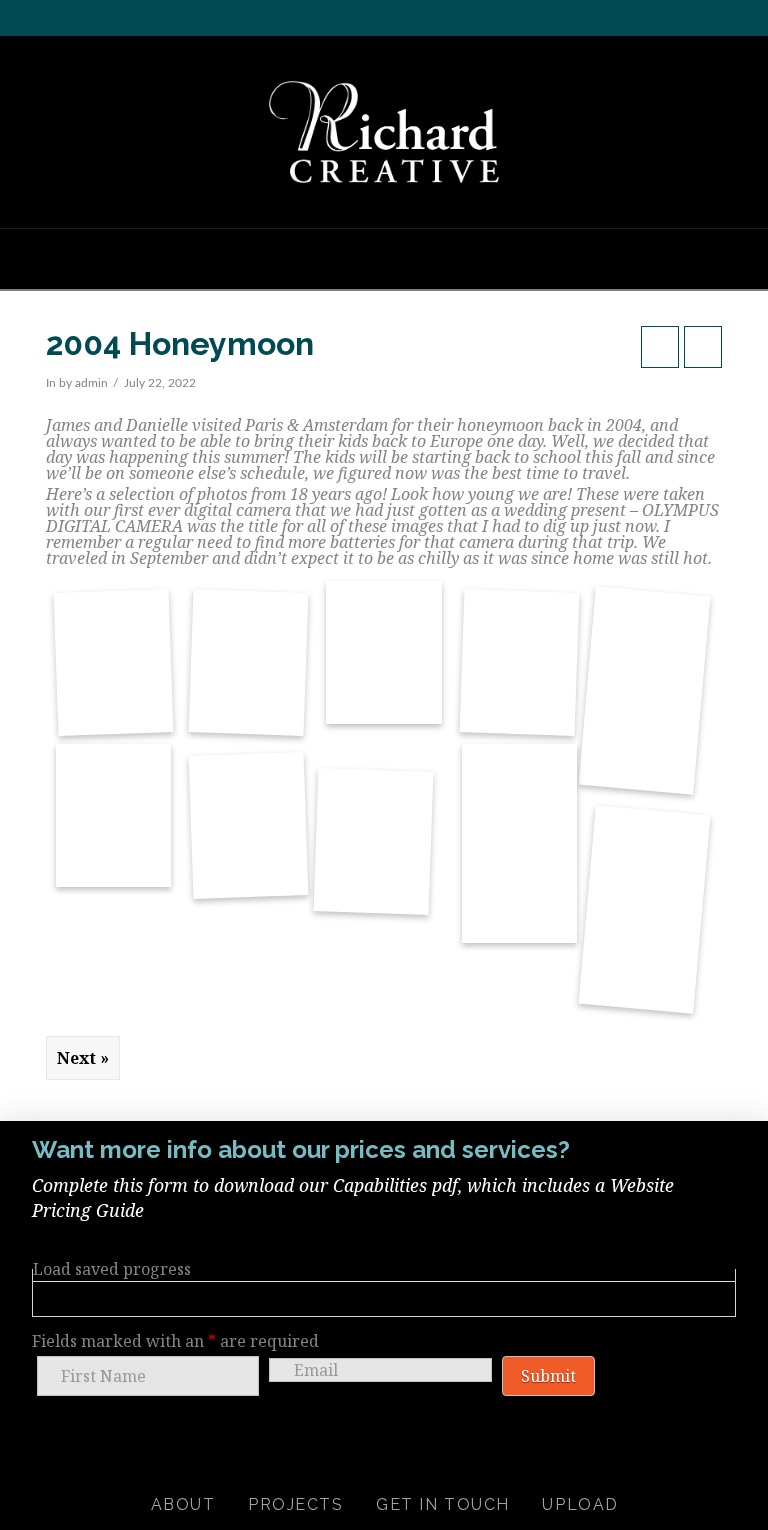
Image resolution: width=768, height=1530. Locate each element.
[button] (384, 258)
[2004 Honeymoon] (113, 636)
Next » (83, 1058)
